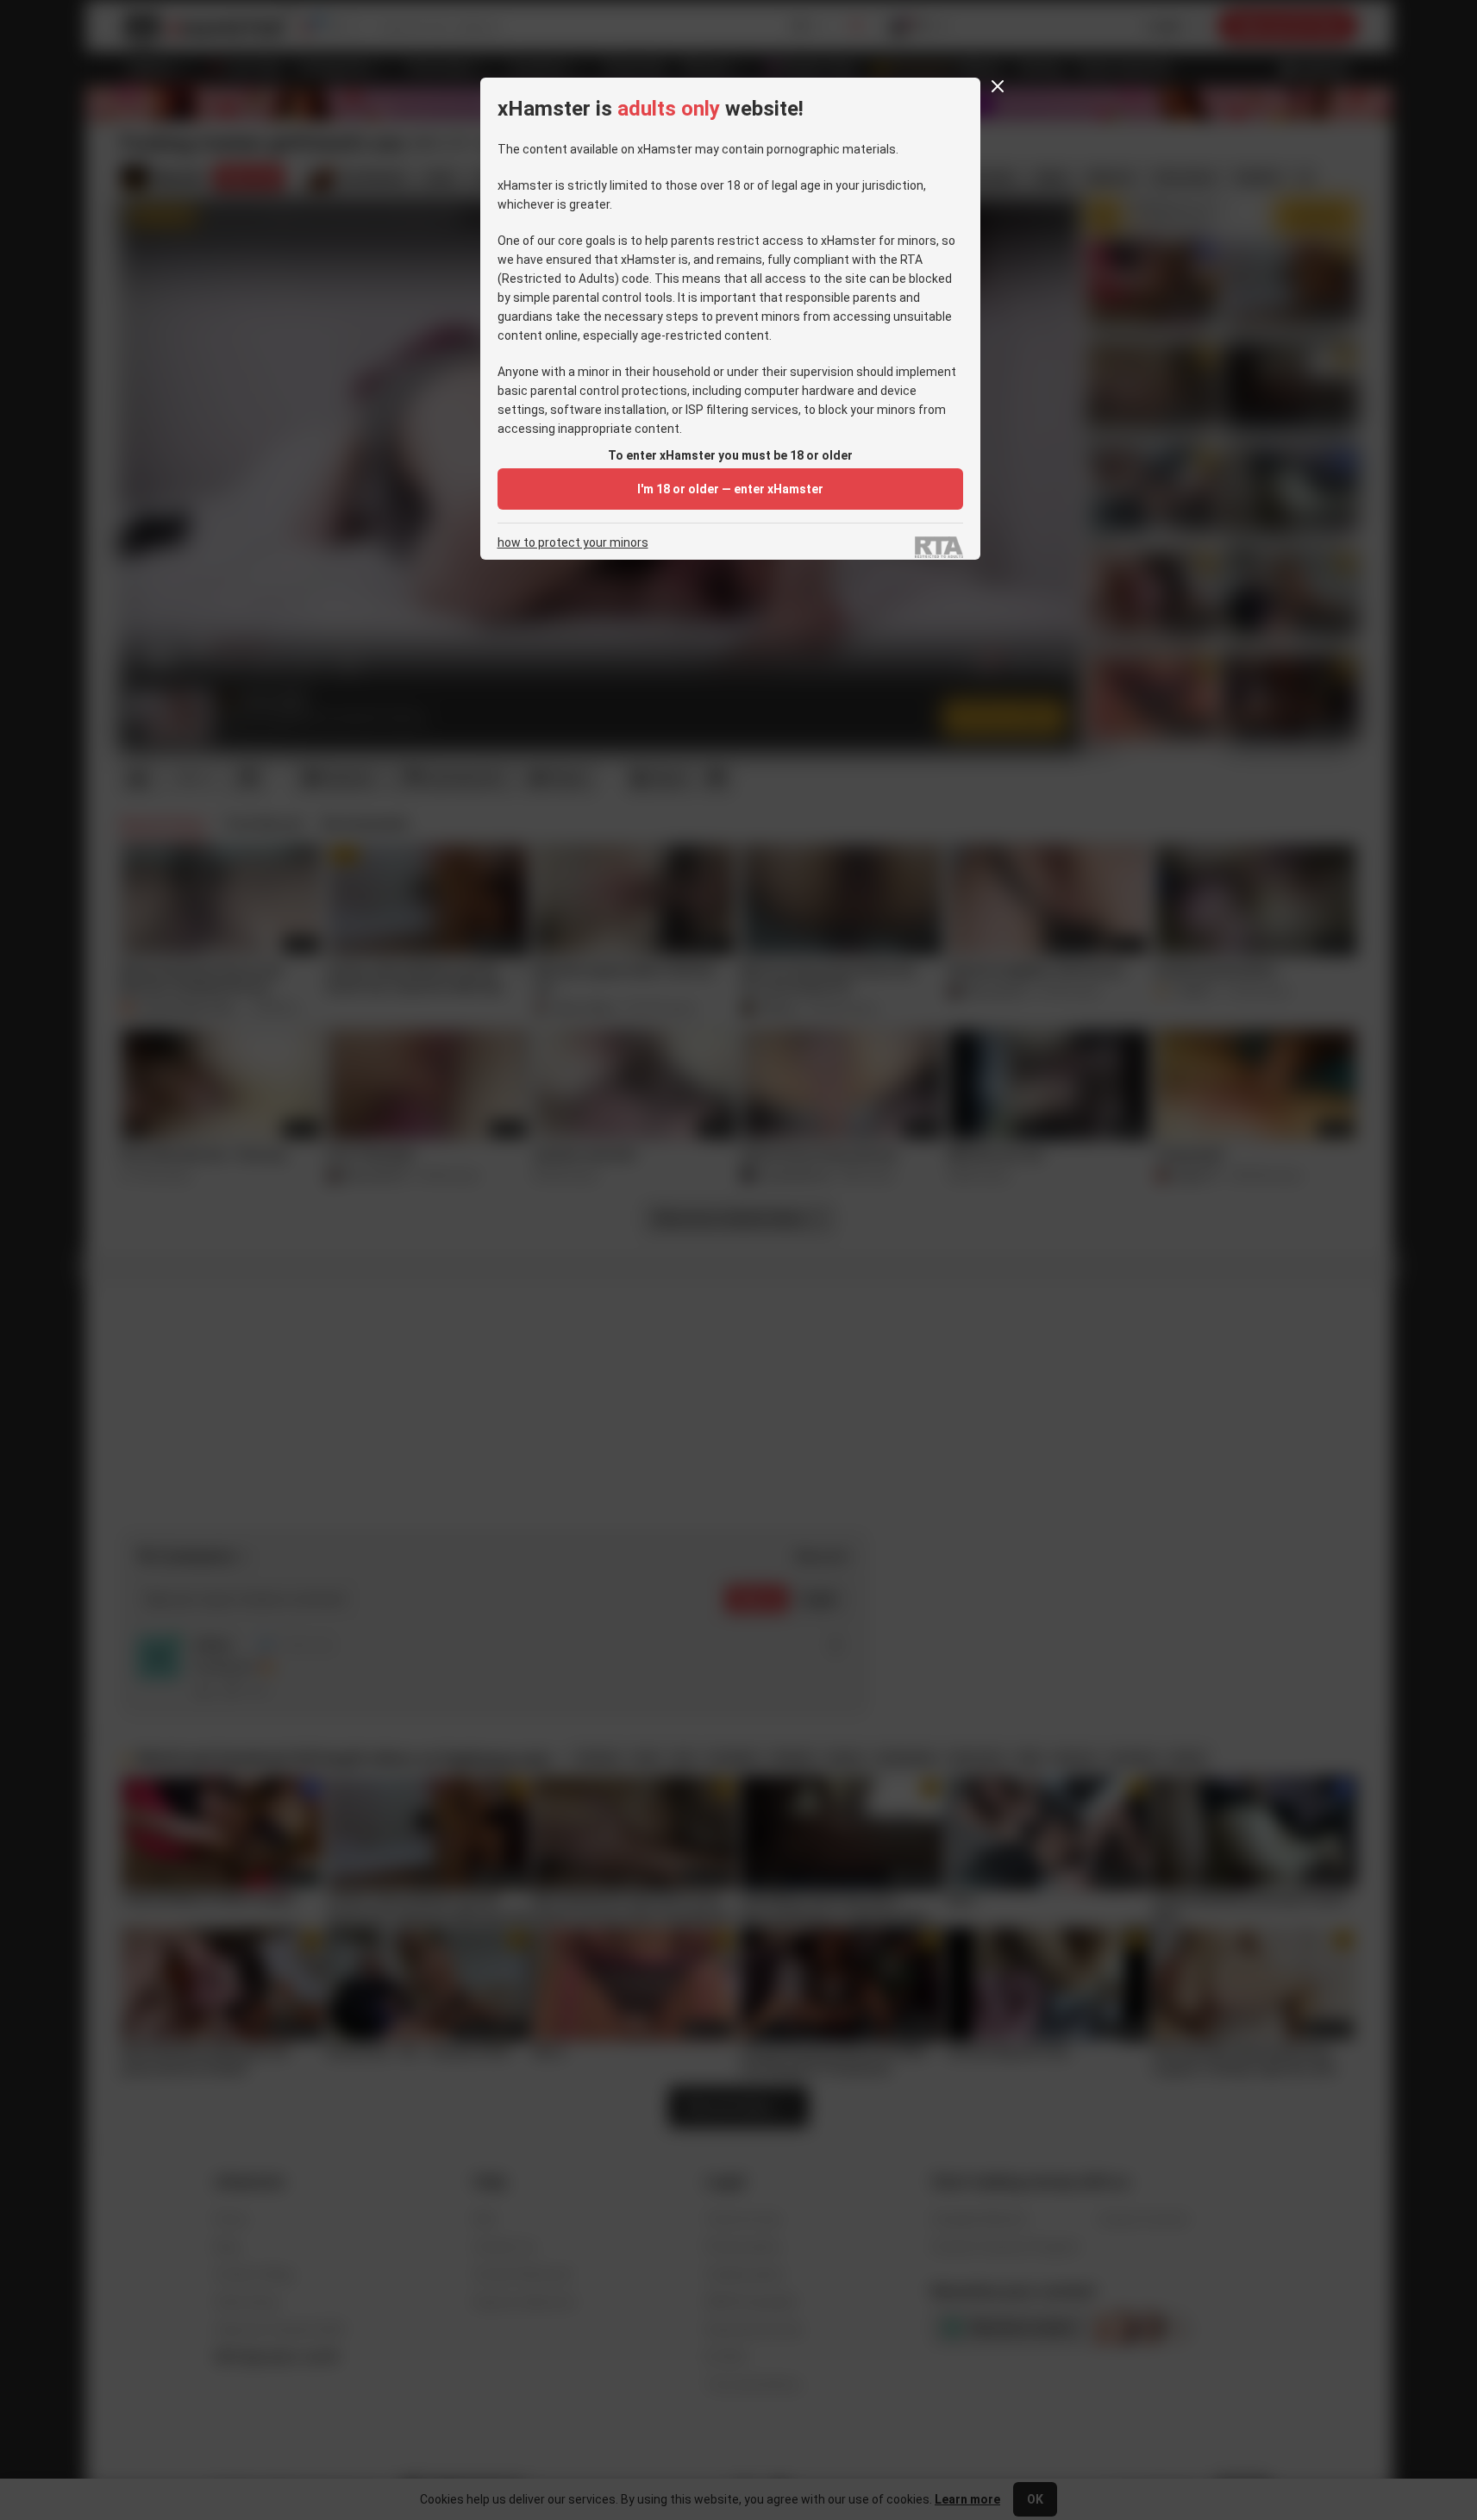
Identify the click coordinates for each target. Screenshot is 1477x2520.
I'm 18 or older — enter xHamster (730, 489)
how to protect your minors (573, 543)
